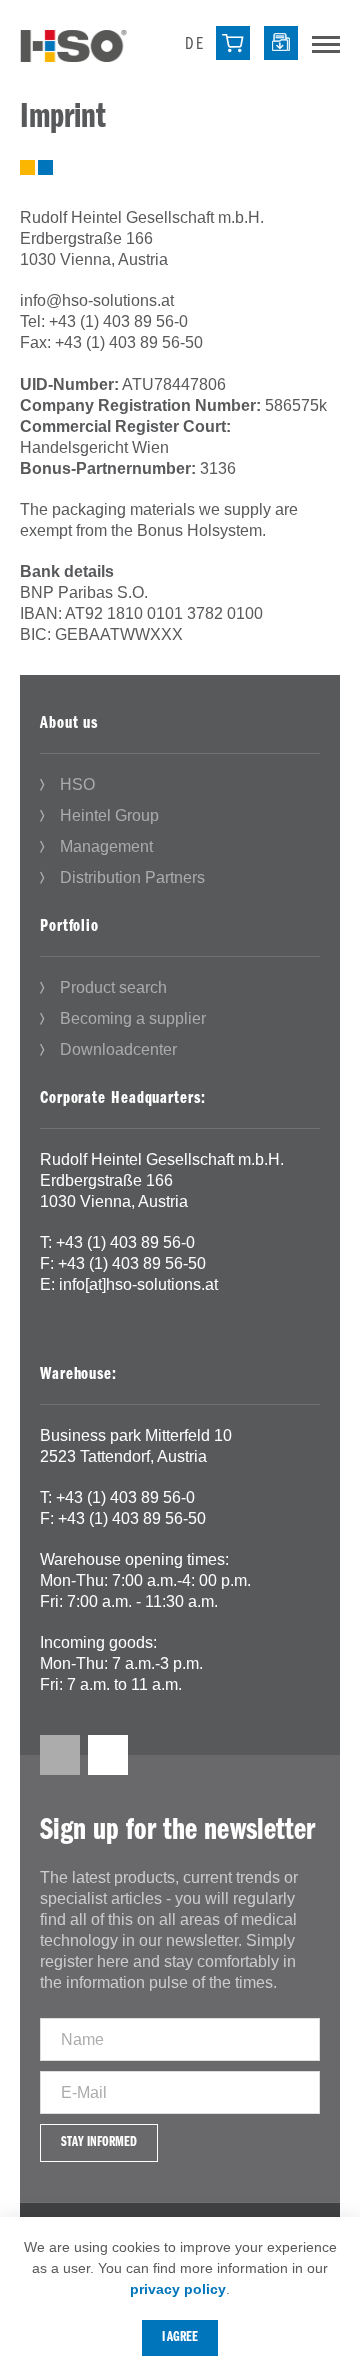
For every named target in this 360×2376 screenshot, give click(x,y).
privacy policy (178, 2289)
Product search (113, 987)
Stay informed (99, 2142)
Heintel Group (109, 815)
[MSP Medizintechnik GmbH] (73, 44)
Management (106, 846)
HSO (77, 784)
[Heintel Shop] (233, 43)
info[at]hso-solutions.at (138, 1284)
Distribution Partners (132, 877)
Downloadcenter (118, 1049)
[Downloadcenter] (281, 43)
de (194, 45)
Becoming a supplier (133, 1018)
